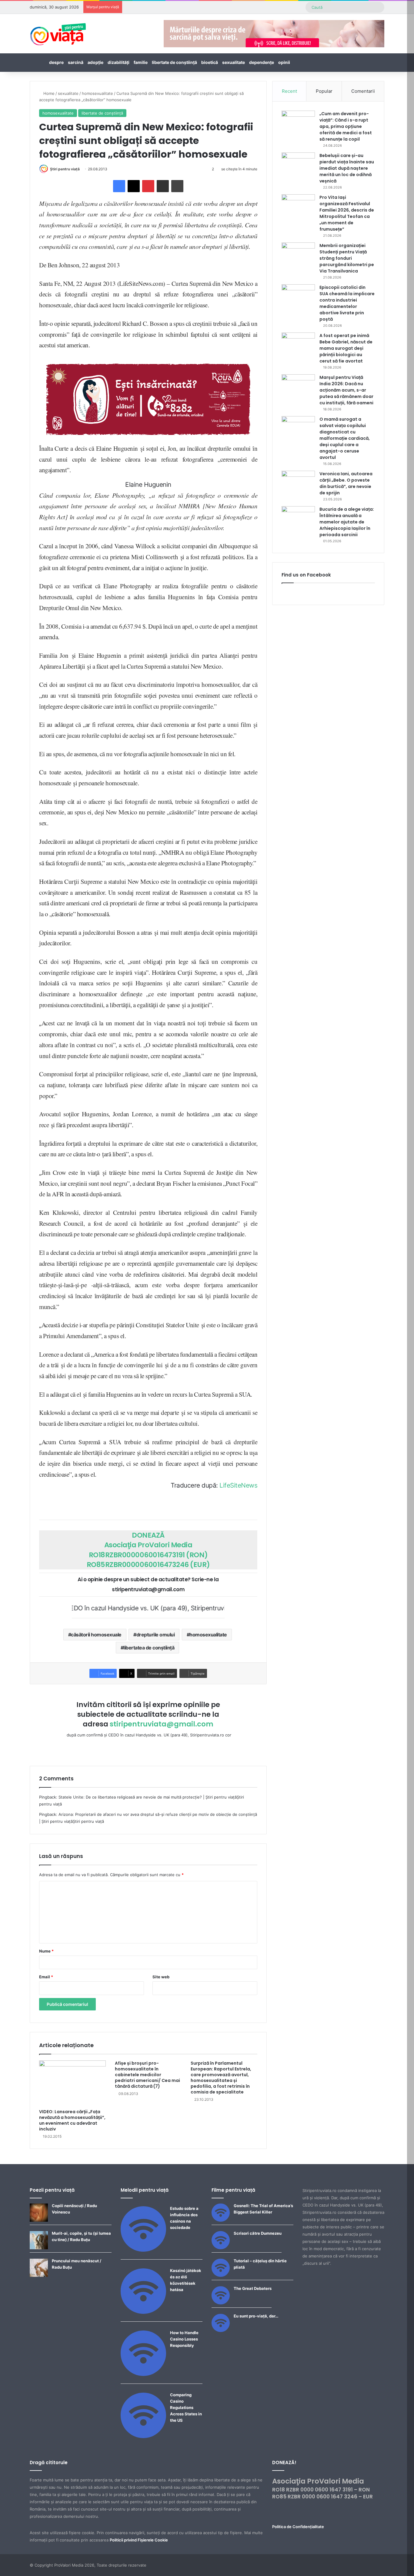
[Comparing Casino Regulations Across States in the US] (143, 2437)
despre (56, 62)
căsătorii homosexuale (96, 1635)
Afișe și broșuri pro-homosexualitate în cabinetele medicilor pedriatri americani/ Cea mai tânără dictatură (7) (147, 2075)
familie (141, 62)
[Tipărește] (177, 186)
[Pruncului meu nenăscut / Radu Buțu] (39, 2275)
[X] (134, 186)
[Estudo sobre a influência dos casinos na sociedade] (143, 2250)
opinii (284, 62)
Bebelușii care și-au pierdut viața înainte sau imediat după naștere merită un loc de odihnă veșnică (347, 168)
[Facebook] (119, 186)
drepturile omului (156, 1635)
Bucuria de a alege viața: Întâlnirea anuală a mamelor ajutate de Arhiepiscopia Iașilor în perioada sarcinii (347, 522)
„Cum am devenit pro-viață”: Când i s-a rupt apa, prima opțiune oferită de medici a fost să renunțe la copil (346, 126)
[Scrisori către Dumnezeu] (221, 2248)
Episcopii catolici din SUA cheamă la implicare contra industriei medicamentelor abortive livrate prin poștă (347, 303)
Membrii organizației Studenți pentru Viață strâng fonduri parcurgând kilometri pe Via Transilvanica (347, 258)
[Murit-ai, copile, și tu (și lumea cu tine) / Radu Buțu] (39, 2248)
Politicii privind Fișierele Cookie (139, 2540)
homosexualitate (97, 93)
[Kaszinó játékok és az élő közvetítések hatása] (143, 2312)
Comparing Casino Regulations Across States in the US (186, 2407)
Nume (46, 1951)
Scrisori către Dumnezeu (258, 2233)
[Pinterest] (148, 186)
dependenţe (262, 62)
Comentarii (363, 91)
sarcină (76, 62)
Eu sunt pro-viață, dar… (256, 2316)
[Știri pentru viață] (58, 32)
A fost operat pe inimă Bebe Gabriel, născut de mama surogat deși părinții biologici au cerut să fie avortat (346, 348)
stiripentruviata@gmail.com (162, 1724)
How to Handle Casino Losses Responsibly (184, 2339)
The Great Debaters (253, 2288)
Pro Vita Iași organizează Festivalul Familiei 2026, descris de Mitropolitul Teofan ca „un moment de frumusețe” (347, 213)
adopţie (95, 62)
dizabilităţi (119, 62)
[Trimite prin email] (163, 186)
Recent (289, 91)
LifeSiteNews (238, 1485)
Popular (324, 91)
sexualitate (234, 62)
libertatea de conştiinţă (149, 1648)
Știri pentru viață (65, 169)
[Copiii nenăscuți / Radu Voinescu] (39, 2220)
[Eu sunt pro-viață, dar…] (221, 2330)
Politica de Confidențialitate (298, 2527)
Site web (161, 1977)
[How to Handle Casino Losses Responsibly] (143, 2374)
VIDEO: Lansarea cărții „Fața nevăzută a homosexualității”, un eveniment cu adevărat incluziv (72, 2120)
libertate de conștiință (174, 62)
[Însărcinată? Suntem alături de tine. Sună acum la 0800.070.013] (148, 399)
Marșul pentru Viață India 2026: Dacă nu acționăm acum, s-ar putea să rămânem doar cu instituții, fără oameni (346, 390)
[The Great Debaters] (221, 2303)
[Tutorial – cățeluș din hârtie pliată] (221, 2275)
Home (48, 93)
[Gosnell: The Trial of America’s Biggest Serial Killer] (221, 2220)
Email (46, 1977)
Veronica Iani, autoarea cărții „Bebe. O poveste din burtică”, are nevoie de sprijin (346, 483)
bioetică (210, 62)
